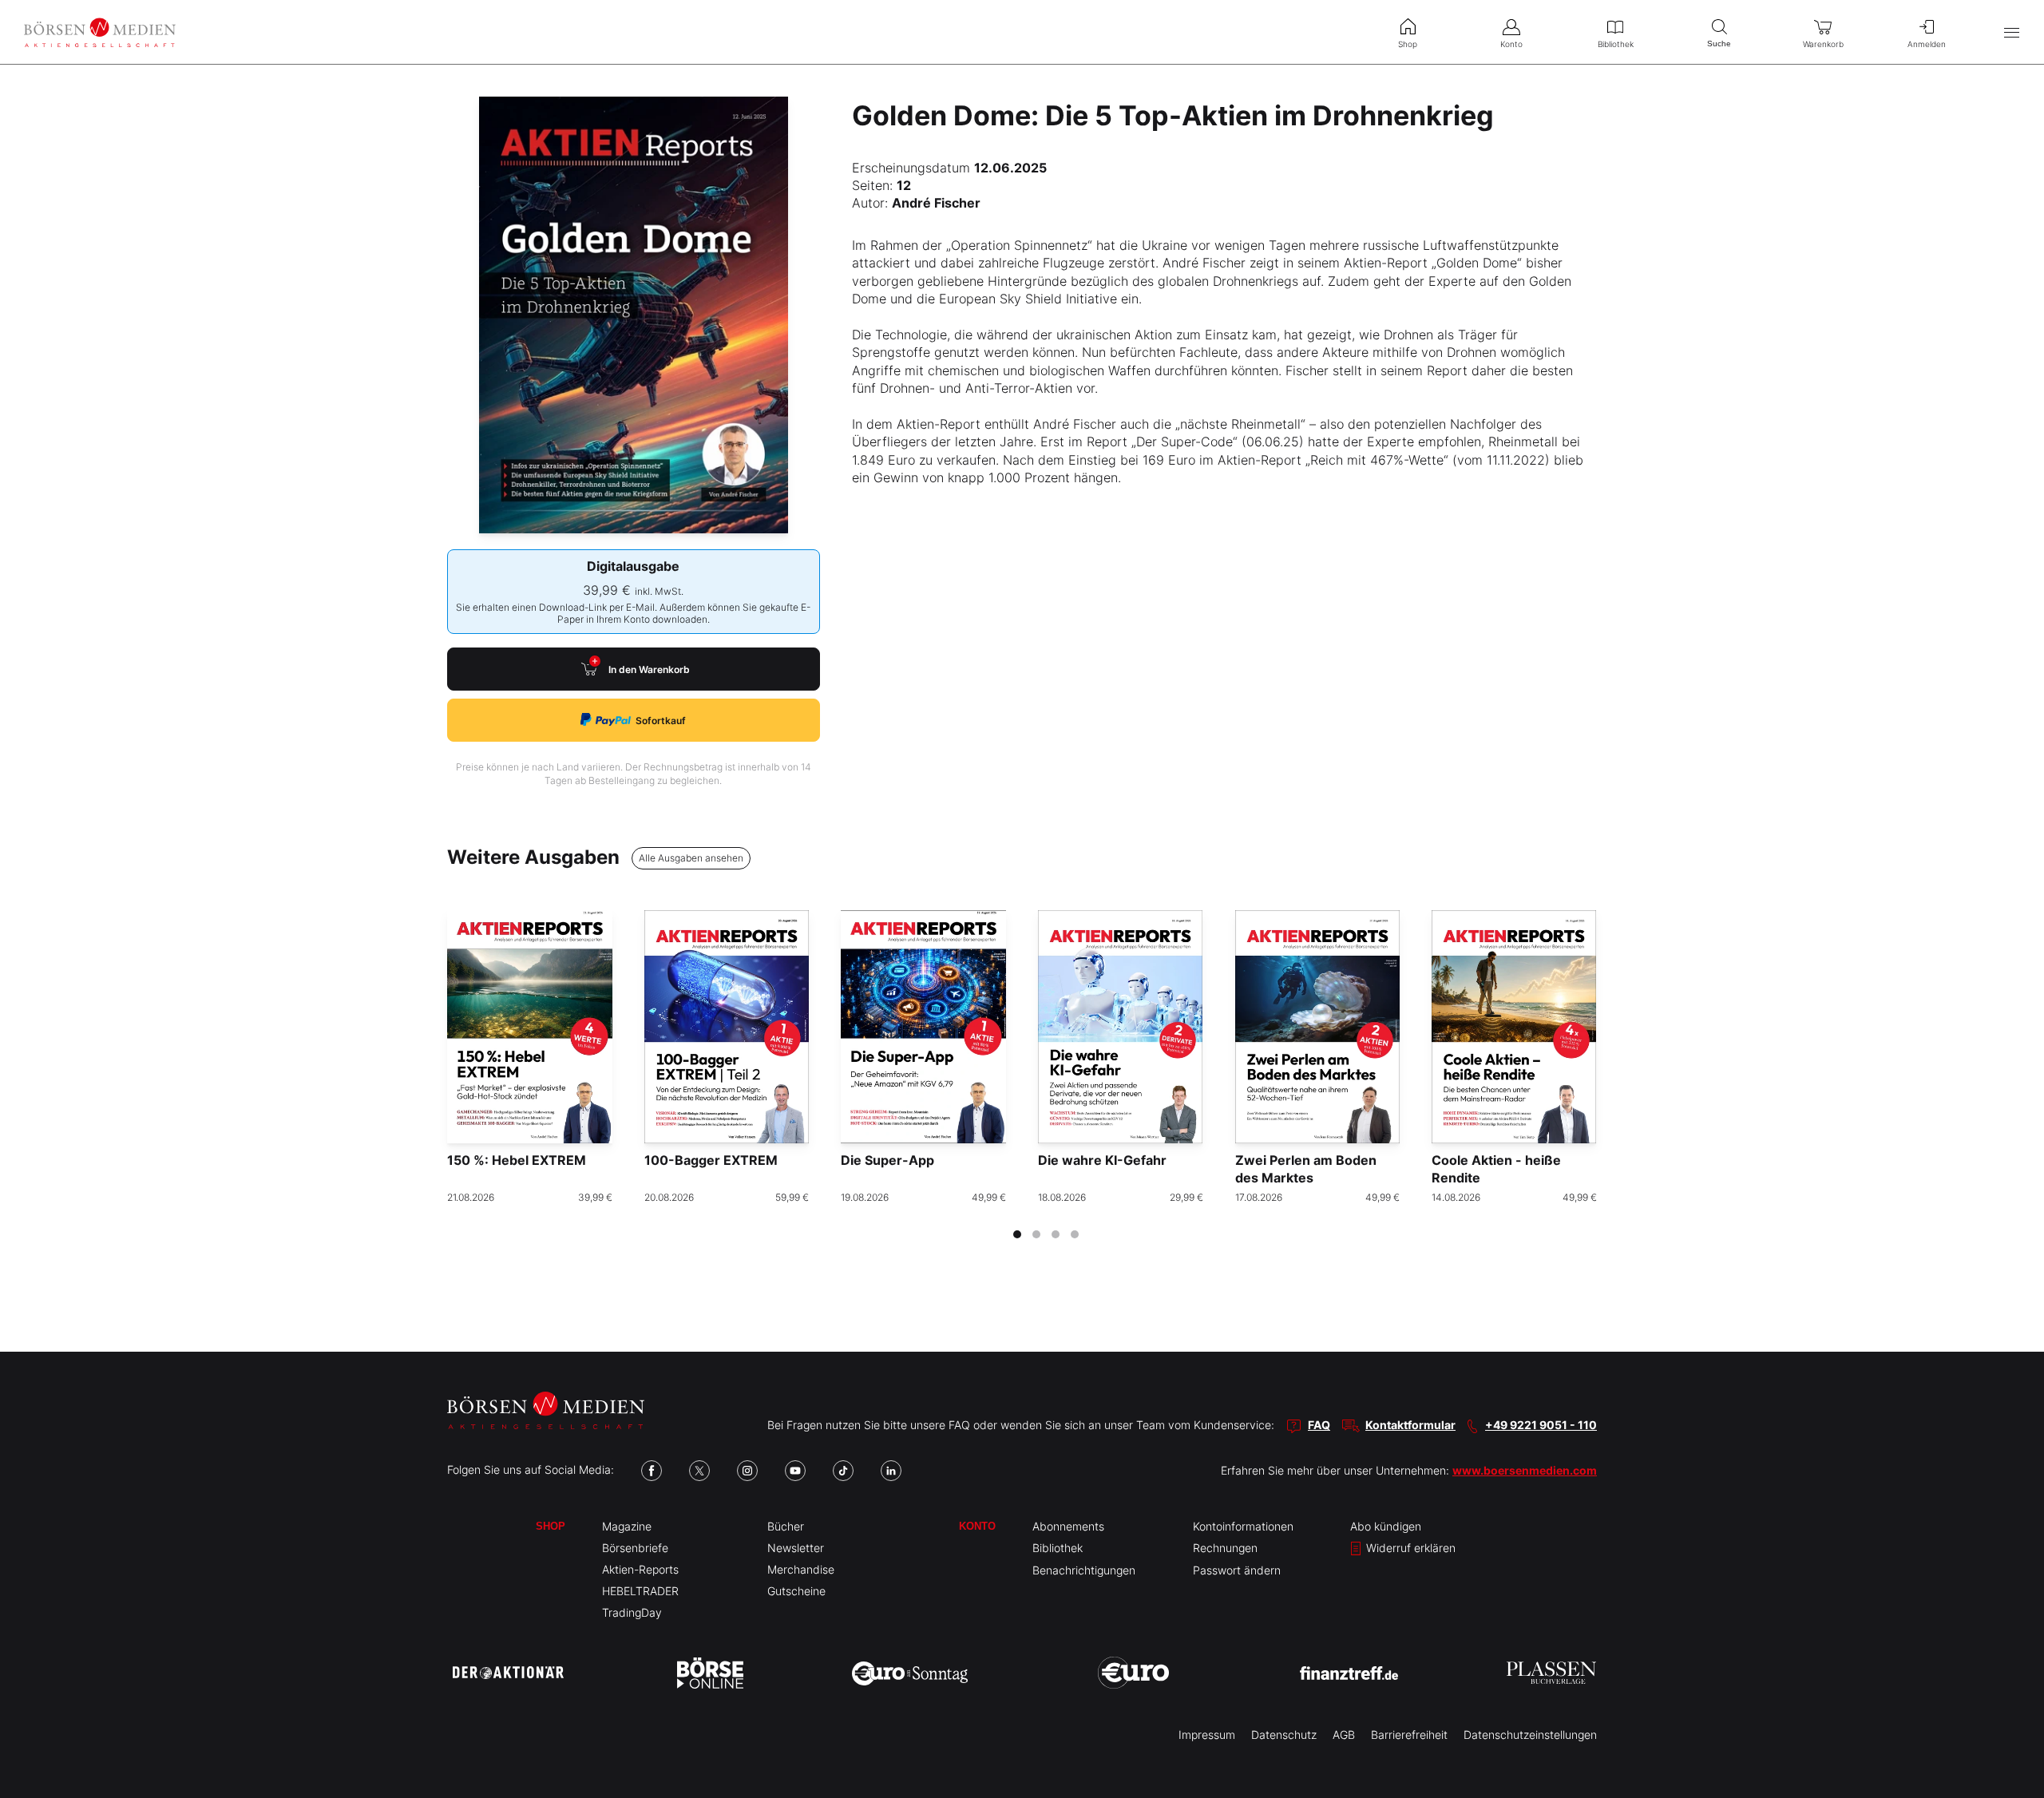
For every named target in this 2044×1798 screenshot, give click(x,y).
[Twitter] (699, 1471)
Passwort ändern (1237, 1570)
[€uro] (1133, 1673)
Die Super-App (887, 1160)
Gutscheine (796, 1591)
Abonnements (1068, 1526)
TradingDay (632, 1612)
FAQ (1319, 1425)
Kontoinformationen (1243, 1526)
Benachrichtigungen (1084, 1570)
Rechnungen (1225, 1548)
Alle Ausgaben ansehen (691, 858)
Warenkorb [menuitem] (1823, 44)
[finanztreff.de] (1349, 1673)
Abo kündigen (1386, 1526)
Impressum (1207, 1735)
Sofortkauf (661, 721)
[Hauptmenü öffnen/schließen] (2012, 32)
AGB (1344, 1735)
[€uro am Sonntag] (910, 1673)
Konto (977, 1526)
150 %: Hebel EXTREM (517, 1160)
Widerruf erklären (1409, 1548)
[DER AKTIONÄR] (508, 1673)
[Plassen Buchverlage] (1551, 1673)
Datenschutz (1284, 1735)
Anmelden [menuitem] (1927, 44)
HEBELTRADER (640, 1591)
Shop (551, 1526)
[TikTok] (843, 1471)
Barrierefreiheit (1409, 1735)
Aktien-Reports (640, 1569)
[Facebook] (652, 1471)
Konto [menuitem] (1511, 44)
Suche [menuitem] (1719, 44)
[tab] (1017, 1234)
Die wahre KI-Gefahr (1102, 1160)
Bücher (786, 1526)
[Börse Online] (710, 1673)
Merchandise (801, 1569)
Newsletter (796, 1548)
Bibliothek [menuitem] (1616, 44)
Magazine (627, 1526)
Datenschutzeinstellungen (1530, 1735)
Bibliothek (1058, 1548)
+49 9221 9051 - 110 (1541, 1425)
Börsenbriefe (635, 1548)
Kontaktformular (1410, 1425)
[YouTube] (795, 1471)
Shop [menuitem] (1408, 44)
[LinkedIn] (891, 1471)
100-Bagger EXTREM (711, 1160)
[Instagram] (747, 1471)
